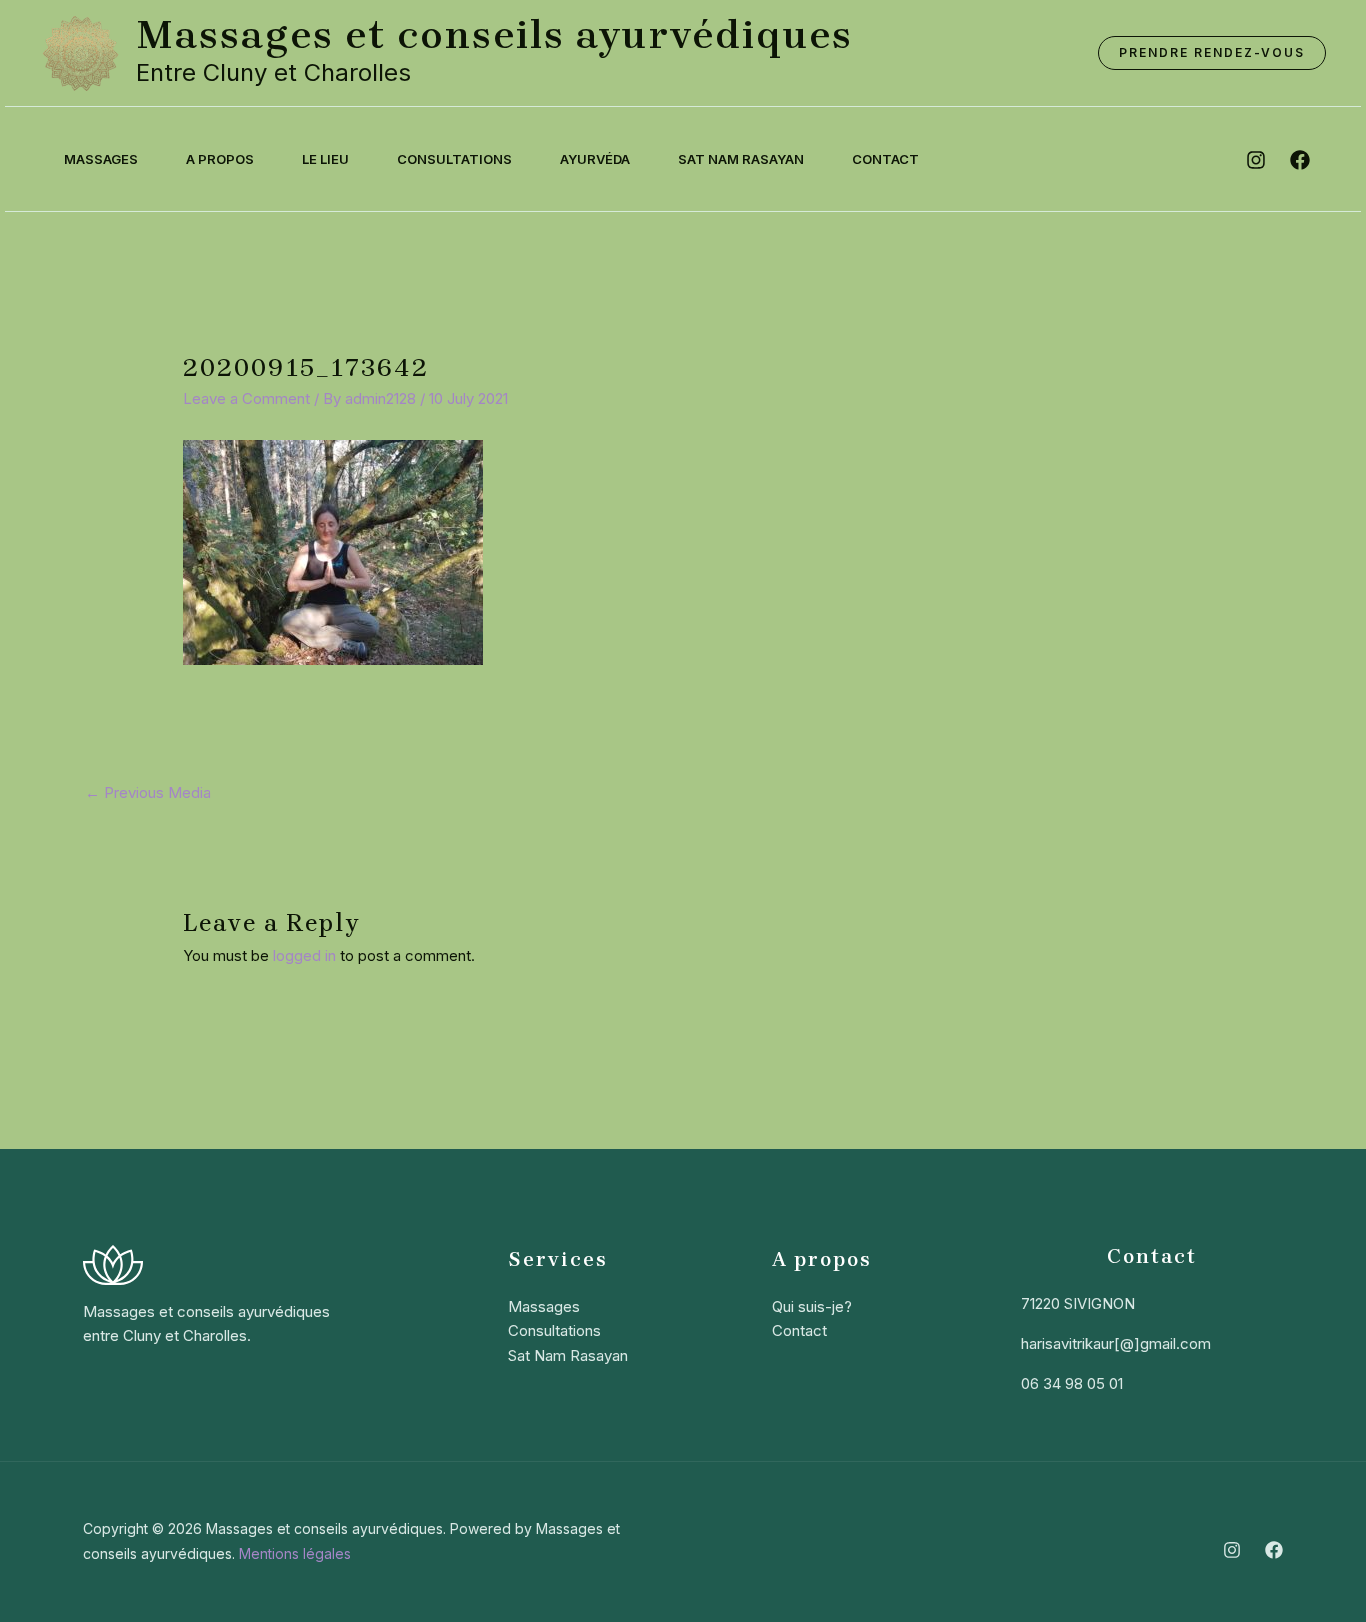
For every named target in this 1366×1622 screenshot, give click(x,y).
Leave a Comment (246, 398)
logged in (304, 955)
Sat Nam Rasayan (741, 159)
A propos (220, 159)
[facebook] (1300, 160)
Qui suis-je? (812, 1306)
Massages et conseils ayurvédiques (494, 34)
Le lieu (325, 159)
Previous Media (148, 792)
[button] (1212, 53)
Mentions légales (295, 1553)
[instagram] (1256, 160)
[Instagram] (1232, 1550)
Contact (885, 159)
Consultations (454, 159)
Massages (101, 159)
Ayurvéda (595, 159)
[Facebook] (1274, 1550)
